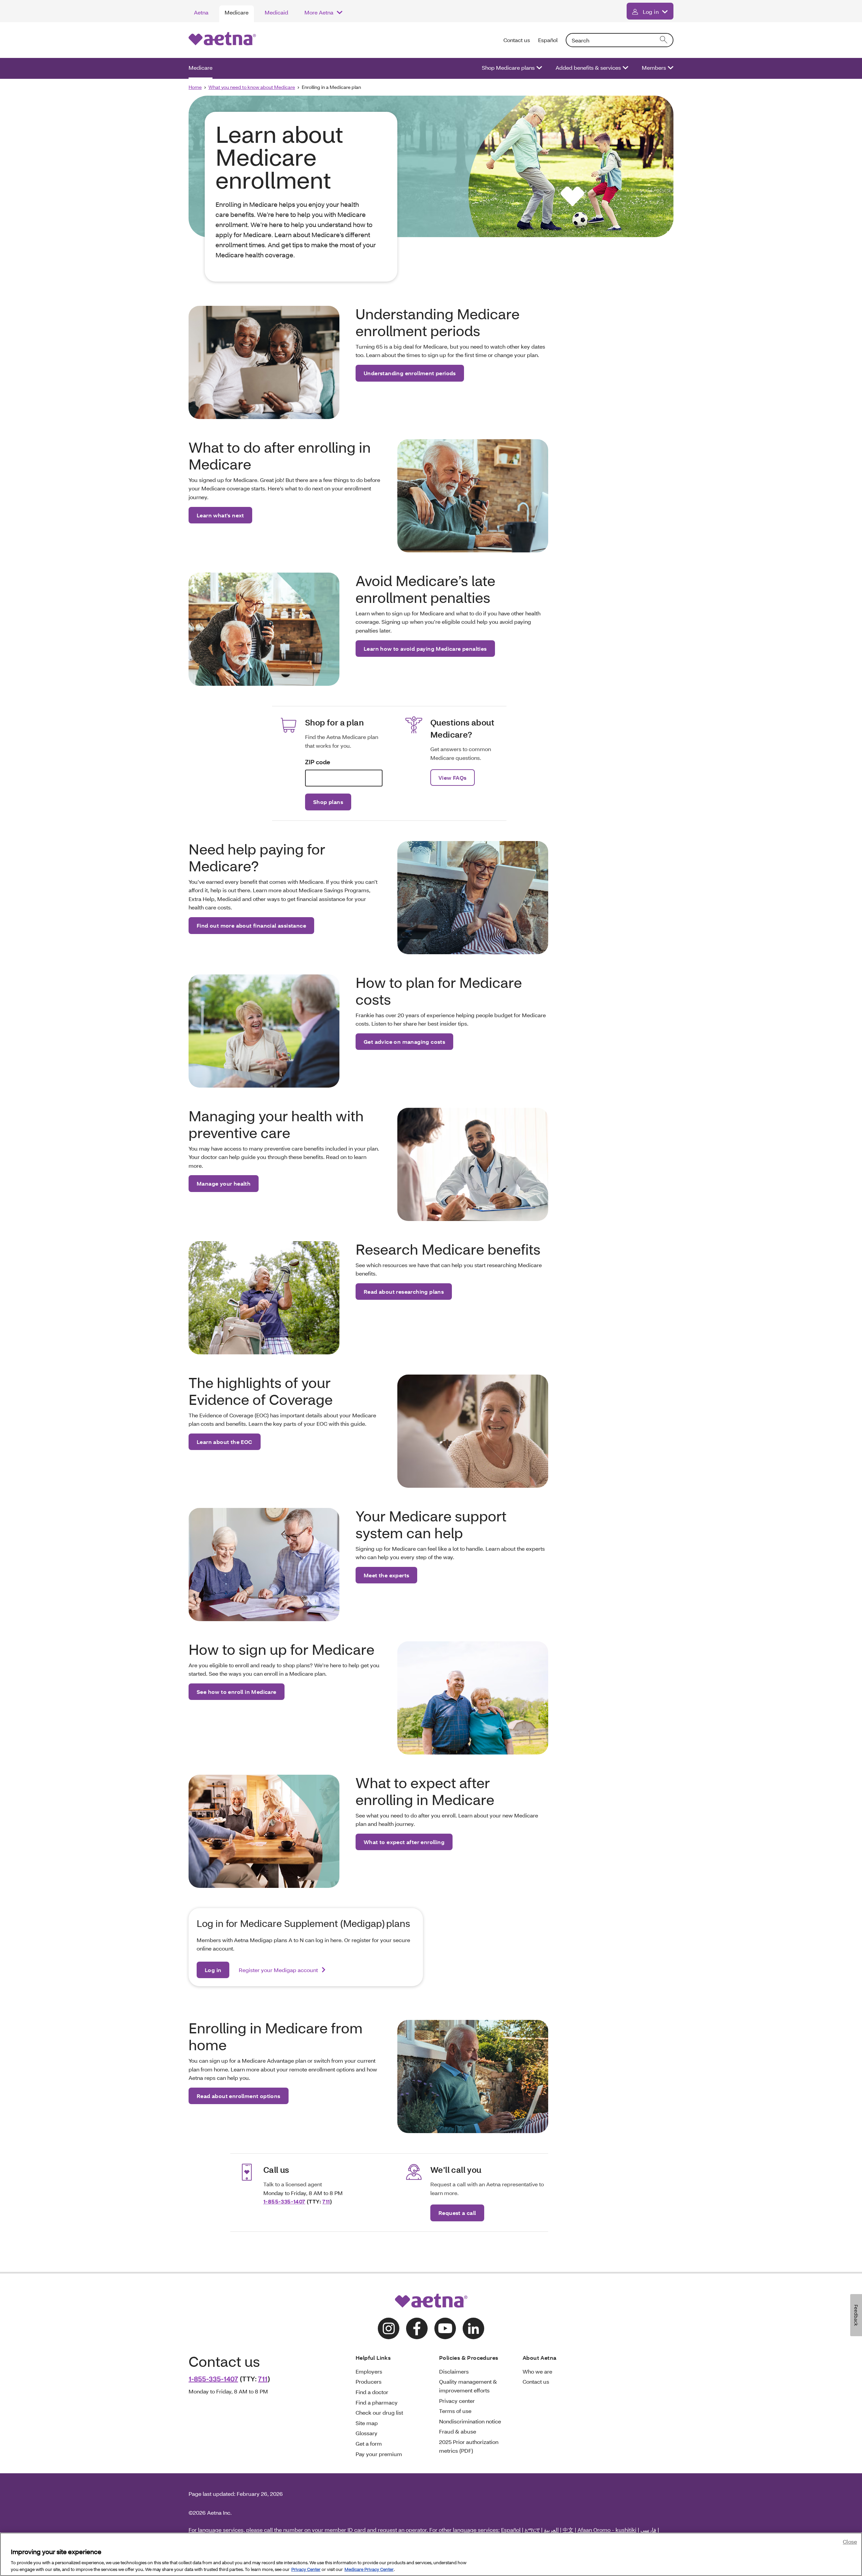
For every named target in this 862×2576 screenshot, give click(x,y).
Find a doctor (372, 2392)
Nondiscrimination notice (470, 2421)
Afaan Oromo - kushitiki (607, 2530)
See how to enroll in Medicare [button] (237, 1692)
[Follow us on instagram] (389, 2328)
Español (548, 40)
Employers (369, 2371)
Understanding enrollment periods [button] (410, 373)
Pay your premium (379, 2454)
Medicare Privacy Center (369, 2569)
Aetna (201, 12)
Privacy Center (306, 2569)
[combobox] (620, 40)
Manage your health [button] (224, 1183)
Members (654, 68)
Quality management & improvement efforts (468, 2386)
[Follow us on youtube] (445, 2328)
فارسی (648, 2530)
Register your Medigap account (279, 1970)
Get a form (369, 2443)
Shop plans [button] (328, 802)
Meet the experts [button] (386, 1575)
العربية (551, 2530)
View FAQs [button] (453, 778)
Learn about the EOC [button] (225, 1442)
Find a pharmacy (377, 2402)
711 (326, 2201)
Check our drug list (379, 2412)
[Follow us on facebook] (417, 2328)
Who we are (537, 2371)
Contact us (517, 40)
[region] (431, 2554)
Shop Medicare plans (508, 68)
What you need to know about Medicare (252, 87)
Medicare (237, 12)
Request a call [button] (457, 2213)
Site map (367, 2423)
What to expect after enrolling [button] (404, 1842)
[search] (664, 40)
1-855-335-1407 (284, 2201)
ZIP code (318, 762)
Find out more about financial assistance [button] (251, 925)
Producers (369, 2381)
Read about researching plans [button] (404, 1292)
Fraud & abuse (458, 2431)
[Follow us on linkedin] (473, 2328)
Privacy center (457, 2401)
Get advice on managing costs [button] (404, 1042)
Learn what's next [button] (220, 515)
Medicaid (276, 12)
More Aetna (319, 12)
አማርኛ (532, 2530)
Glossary (367, 2433)
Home (195, 87)
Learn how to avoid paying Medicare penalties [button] (425, 649)
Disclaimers (454, 2371)
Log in (651, 12)
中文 (568, 2530)
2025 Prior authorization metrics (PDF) (469, 2446)
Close (850, 2541)
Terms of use (455, 2411)
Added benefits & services (588, 68)
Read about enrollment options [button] (239, 2096)
